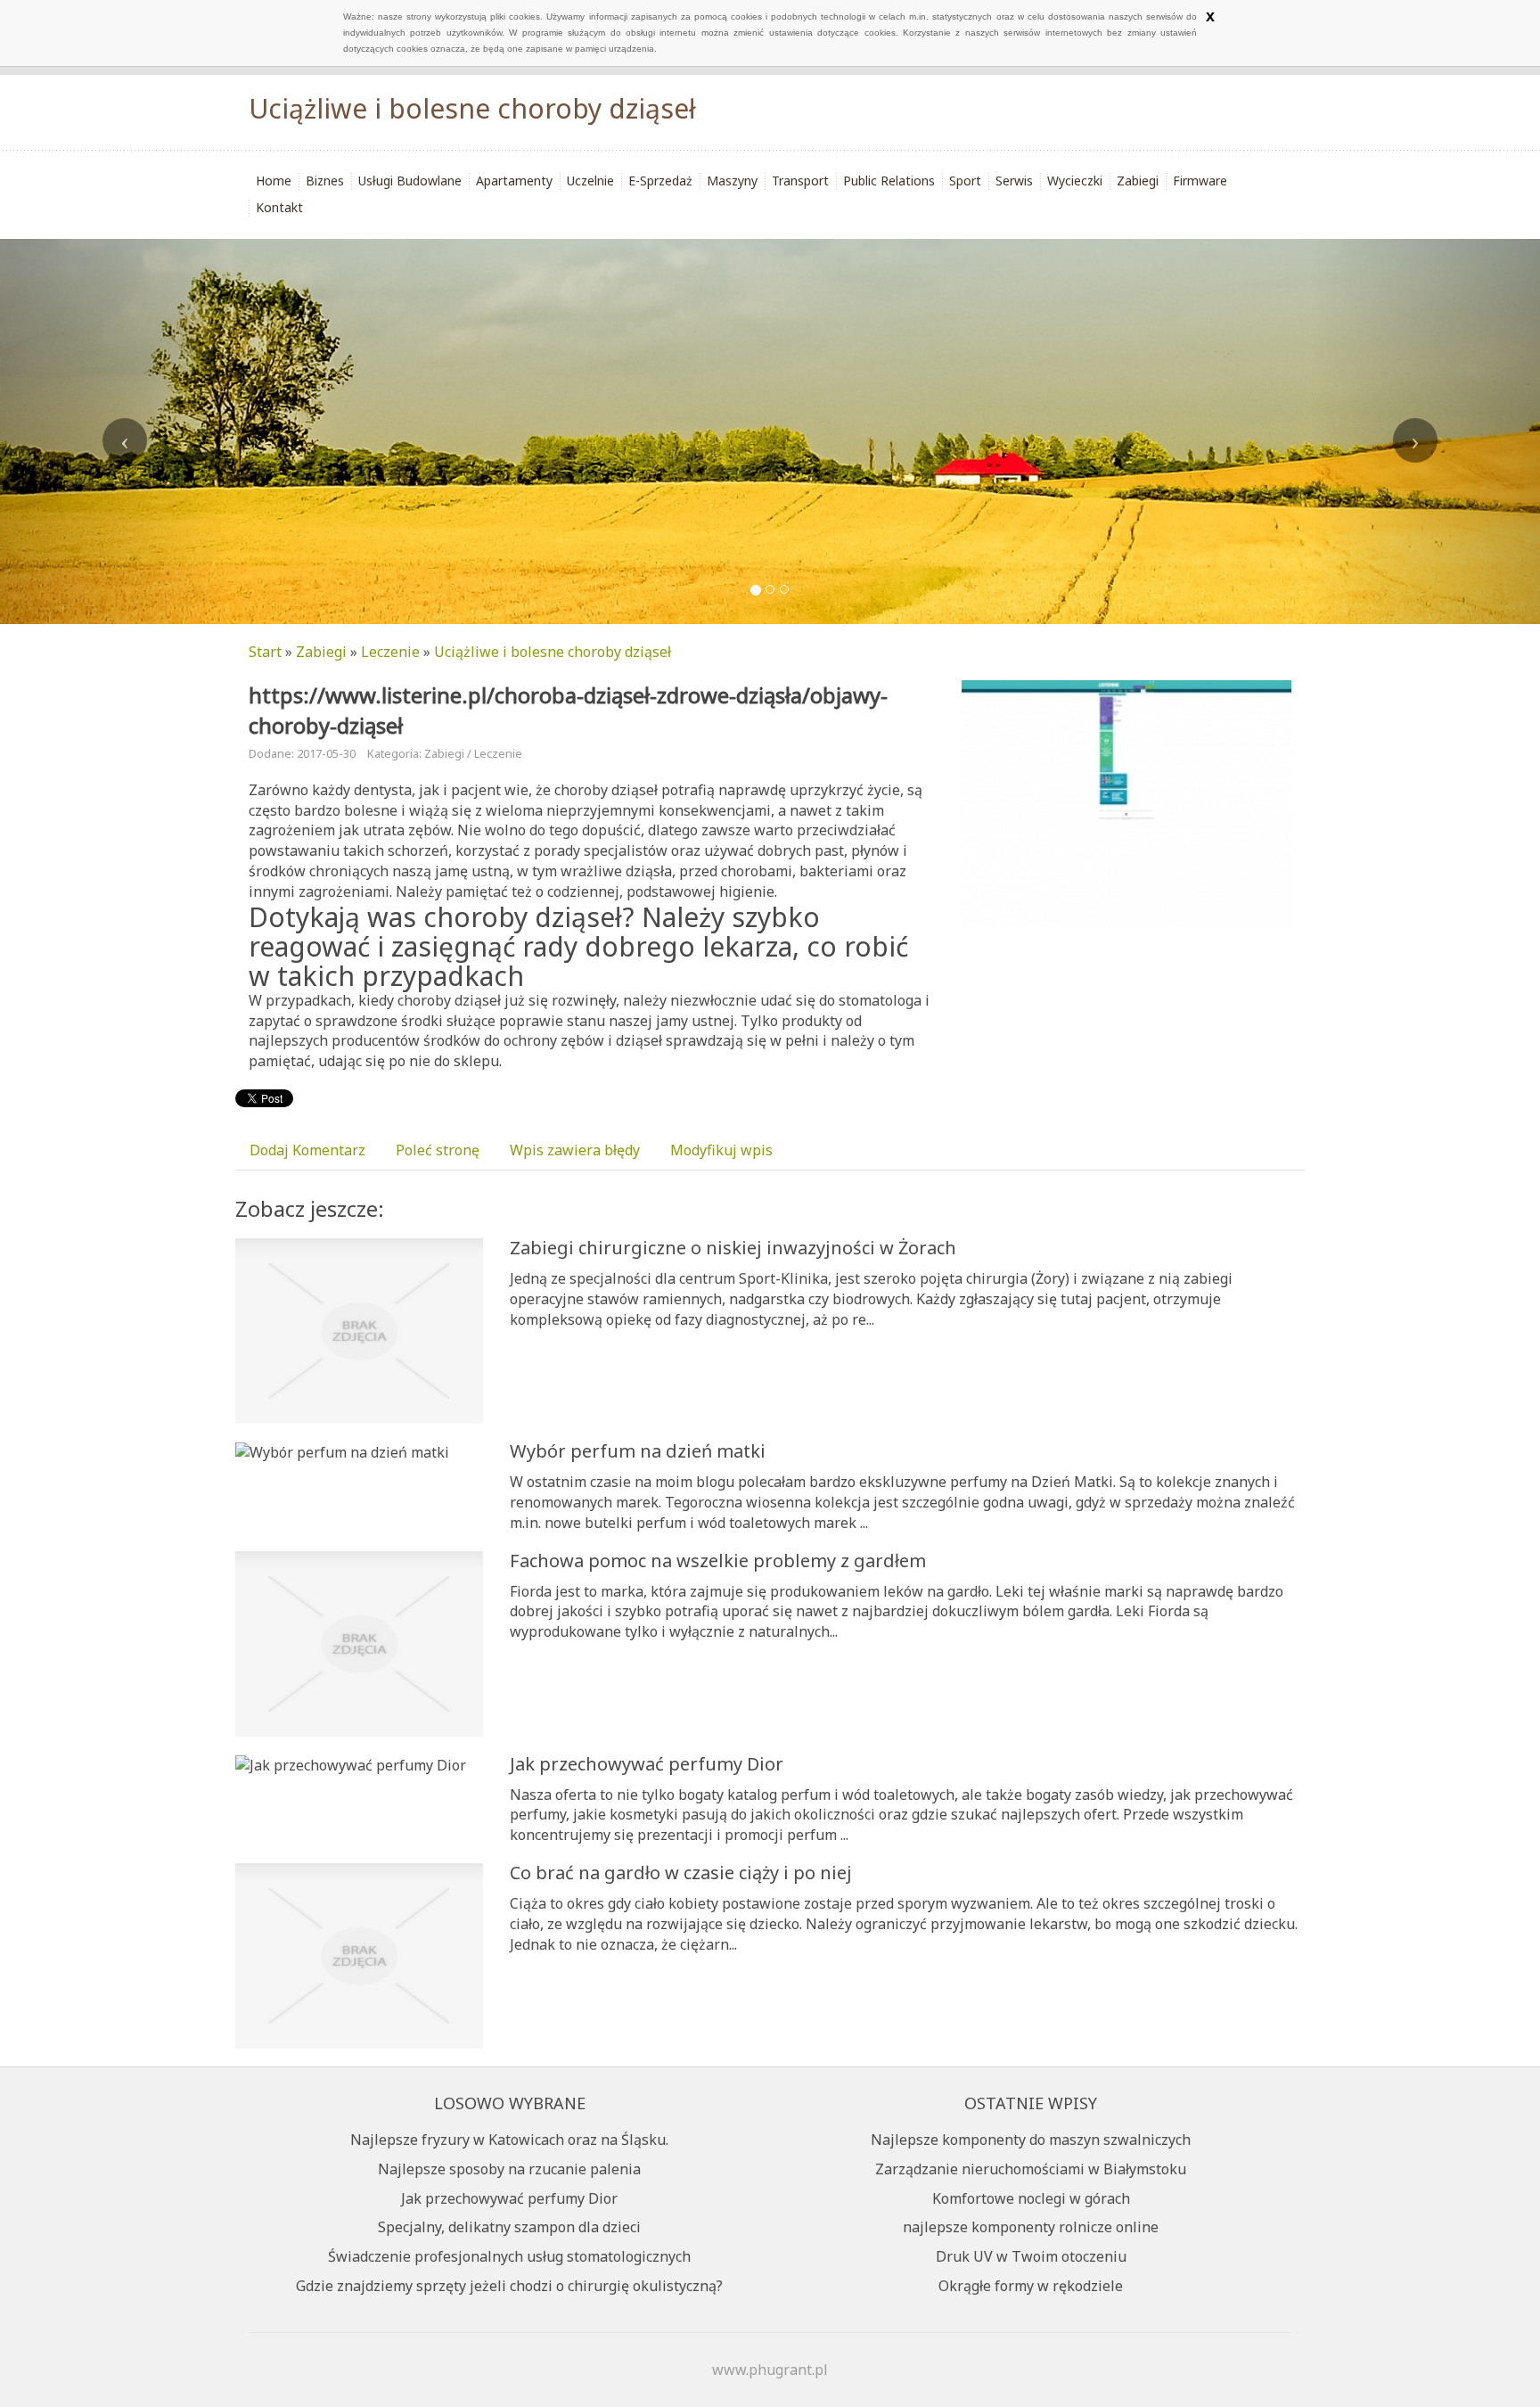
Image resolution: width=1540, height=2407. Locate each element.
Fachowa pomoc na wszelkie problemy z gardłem (718, 1561)
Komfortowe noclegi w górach (1031, 2198)
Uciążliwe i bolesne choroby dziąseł (553, 652)
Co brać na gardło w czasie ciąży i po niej (681, 1873)
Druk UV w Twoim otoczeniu (1031, 2256)
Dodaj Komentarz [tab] (307, 1150)
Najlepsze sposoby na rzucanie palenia (509, 2169)
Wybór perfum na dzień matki (638, 1451)
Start (265, 652)
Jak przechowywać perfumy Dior (647, 1764)
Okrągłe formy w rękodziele (1031, 2286)
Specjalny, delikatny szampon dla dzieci (509, 2227)
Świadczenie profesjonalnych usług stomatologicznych (509, 2256)
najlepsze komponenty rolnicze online (1031, 2227)
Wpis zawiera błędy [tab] (575, 1150)
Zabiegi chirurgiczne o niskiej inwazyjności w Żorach (733, 1248)
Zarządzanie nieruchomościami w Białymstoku (1031, 2169)
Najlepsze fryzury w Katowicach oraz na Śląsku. (509, 2140)
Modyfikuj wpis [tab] (721, 1150)
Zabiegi (321, 652)
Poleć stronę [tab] (438, 1150)
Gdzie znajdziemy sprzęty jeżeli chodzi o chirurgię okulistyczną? (509, 2286)
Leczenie (390, 652)
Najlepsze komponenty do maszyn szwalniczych (1031, 2140)
